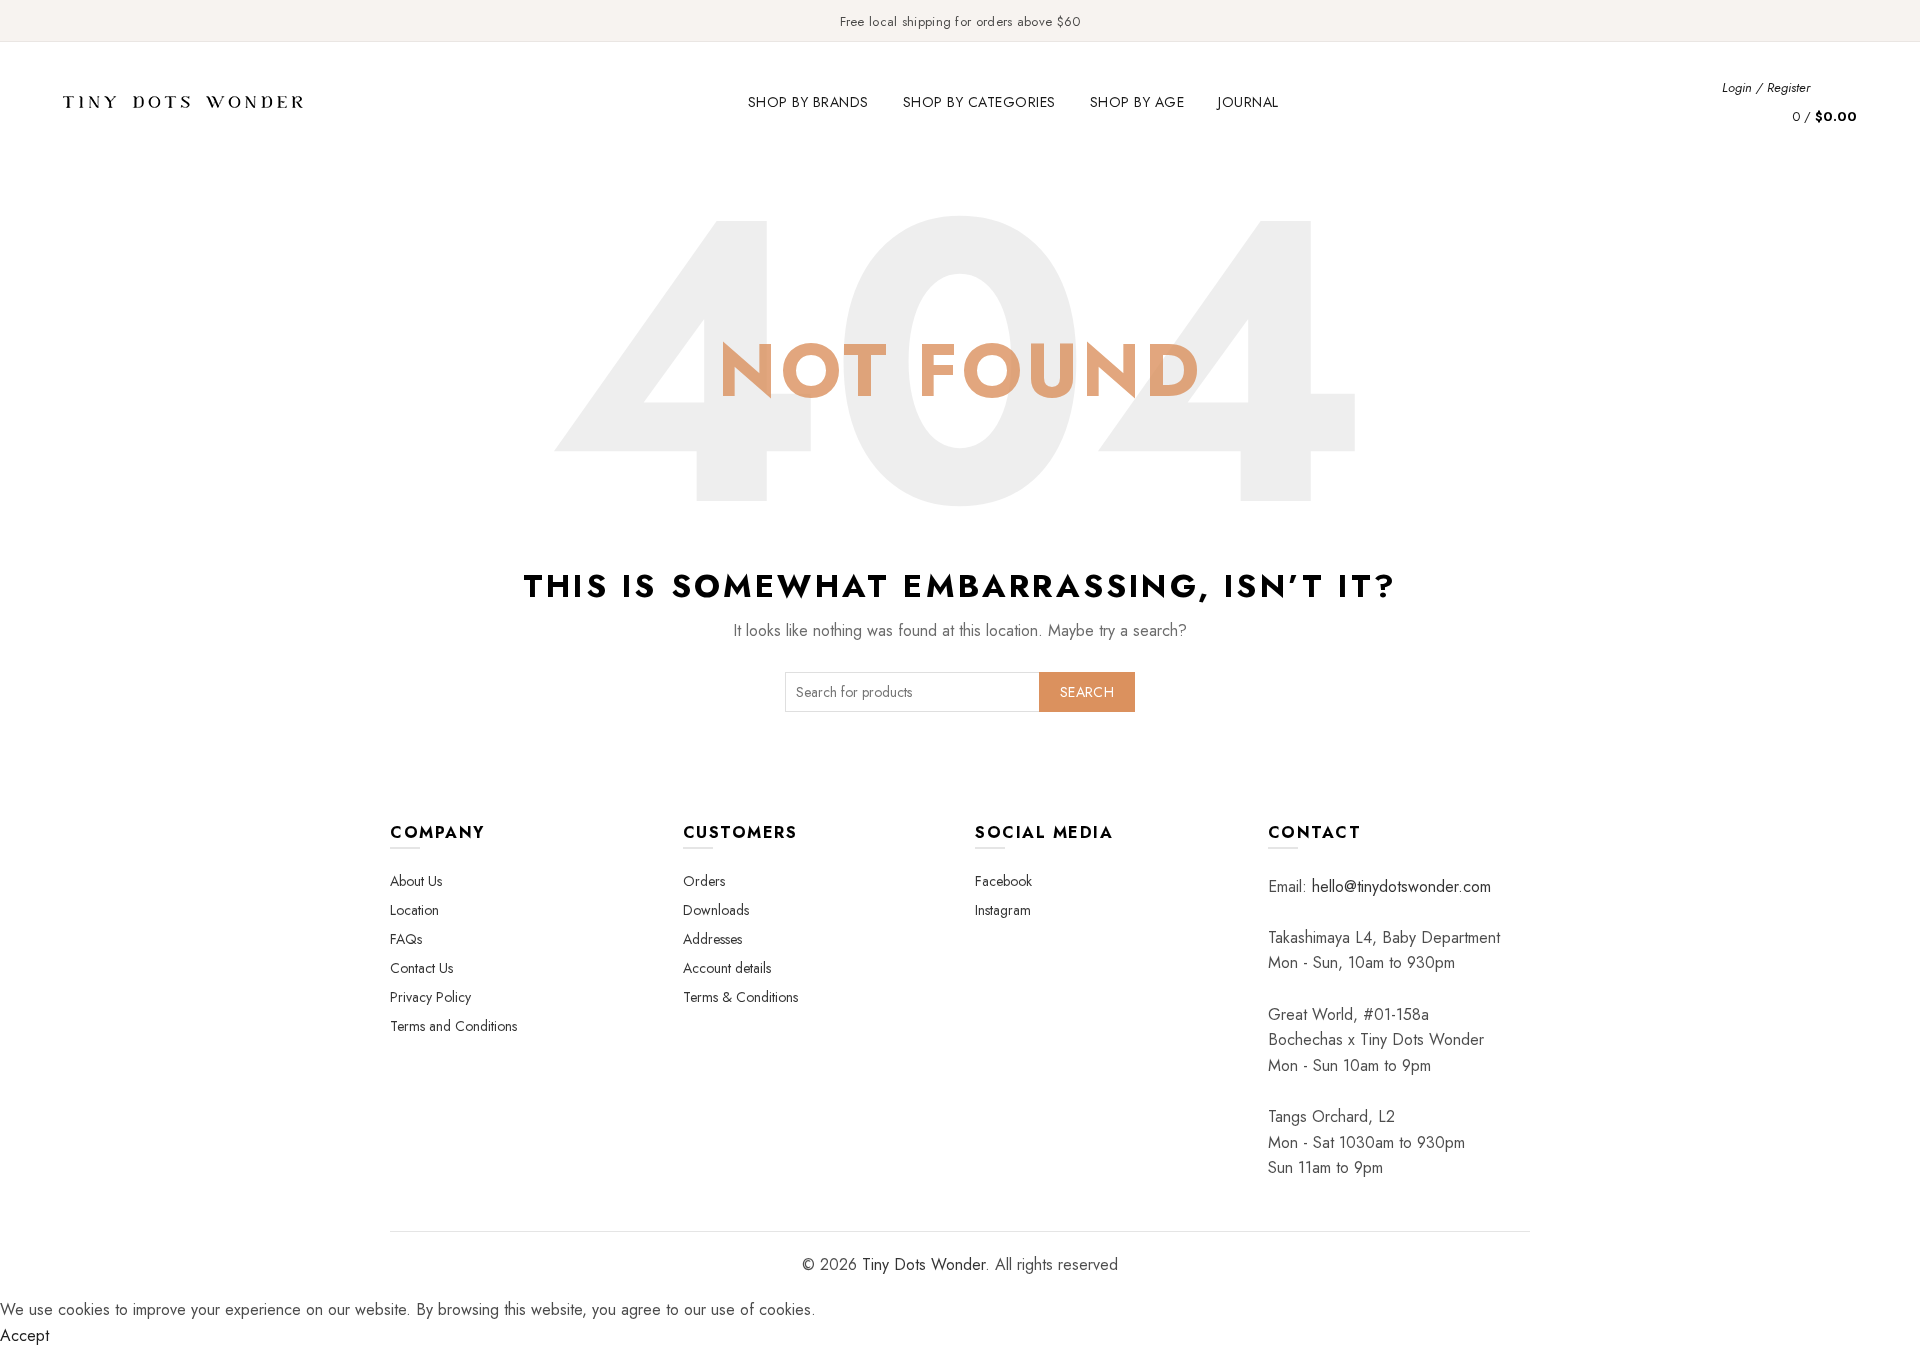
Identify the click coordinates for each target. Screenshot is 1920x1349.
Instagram (1003, 910)
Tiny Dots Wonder (923, 1264)
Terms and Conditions (453, 1026)
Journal (1248, 102)
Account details (727, 968)
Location (414, 910)
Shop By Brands (808, 102)
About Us (416, 881)
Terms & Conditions (740, 997)
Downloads (716, 910)
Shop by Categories (979, 102)
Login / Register (1766, 87)
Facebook (1003, 881)
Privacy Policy (430, 997)
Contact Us (421, 968)
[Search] (1841, 87)
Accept (24, 1335)
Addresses (712, 939)
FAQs (406, 939)
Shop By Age (1137, 102)
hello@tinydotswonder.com (1401, 886)
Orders (704, 881)
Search (1087, 692)
